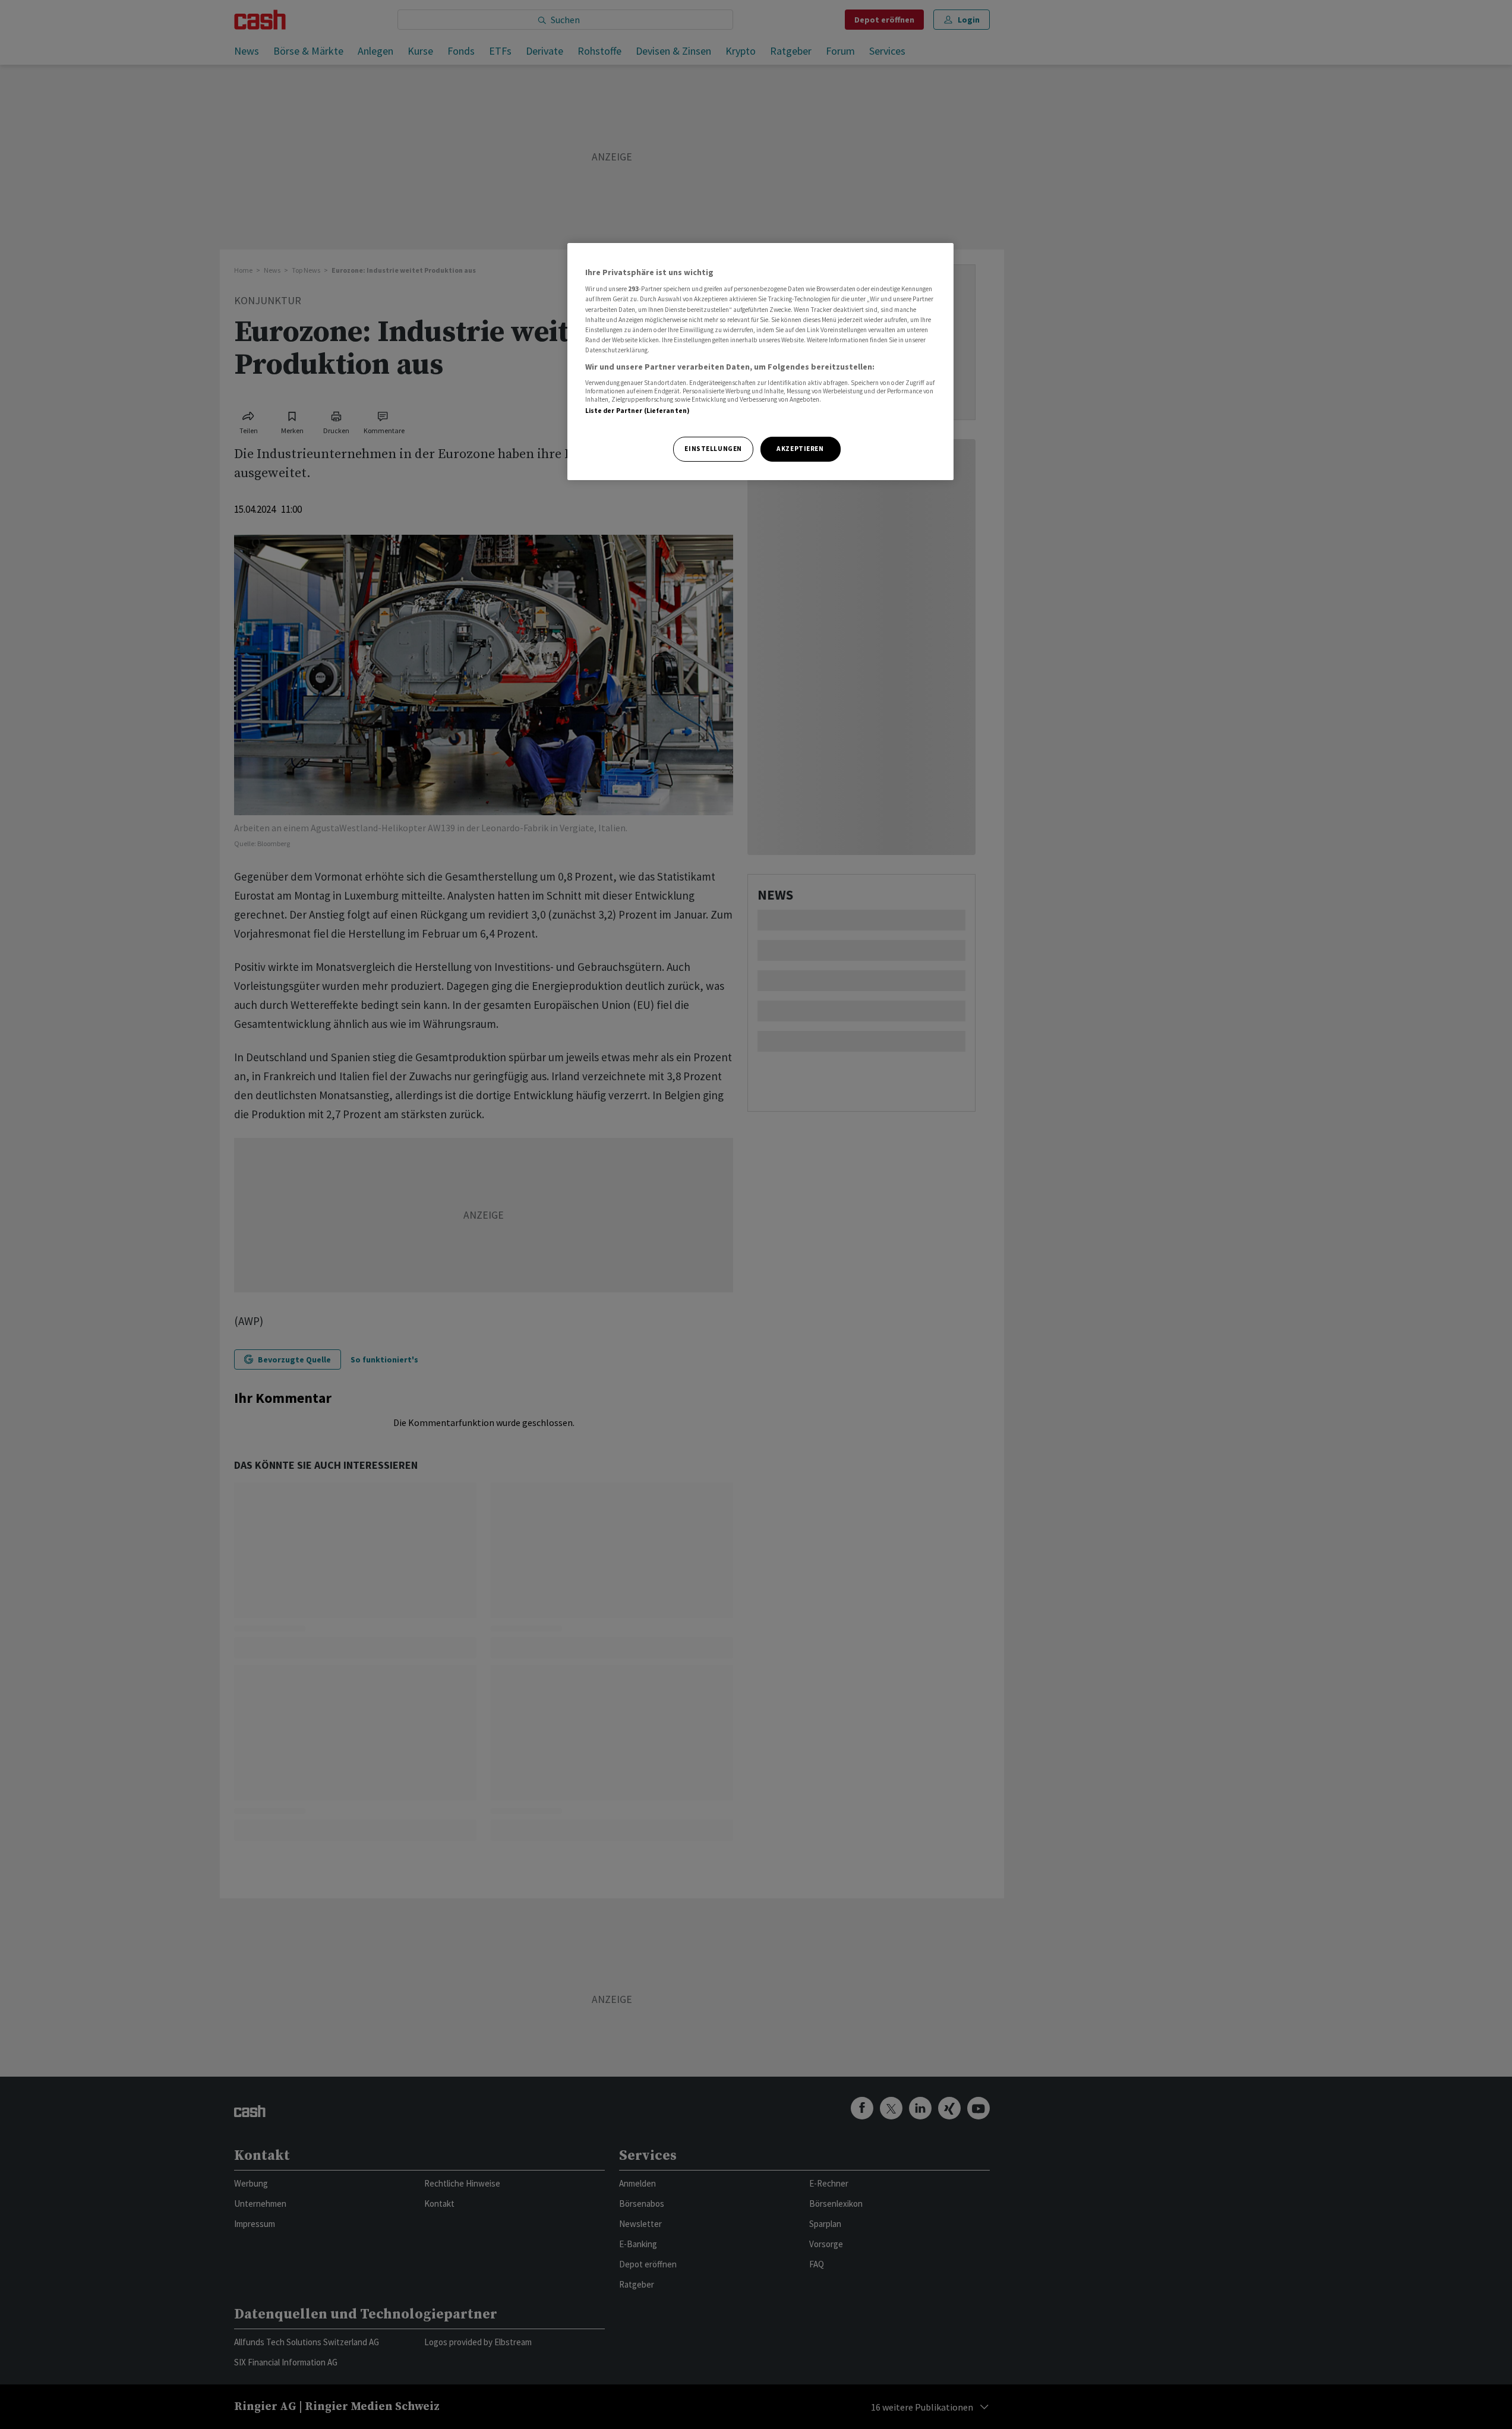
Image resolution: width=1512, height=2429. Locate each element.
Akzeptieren (800, 449)
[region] (760, 362)
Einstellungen (713, 449)
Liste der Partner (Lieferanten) (638, 411)
